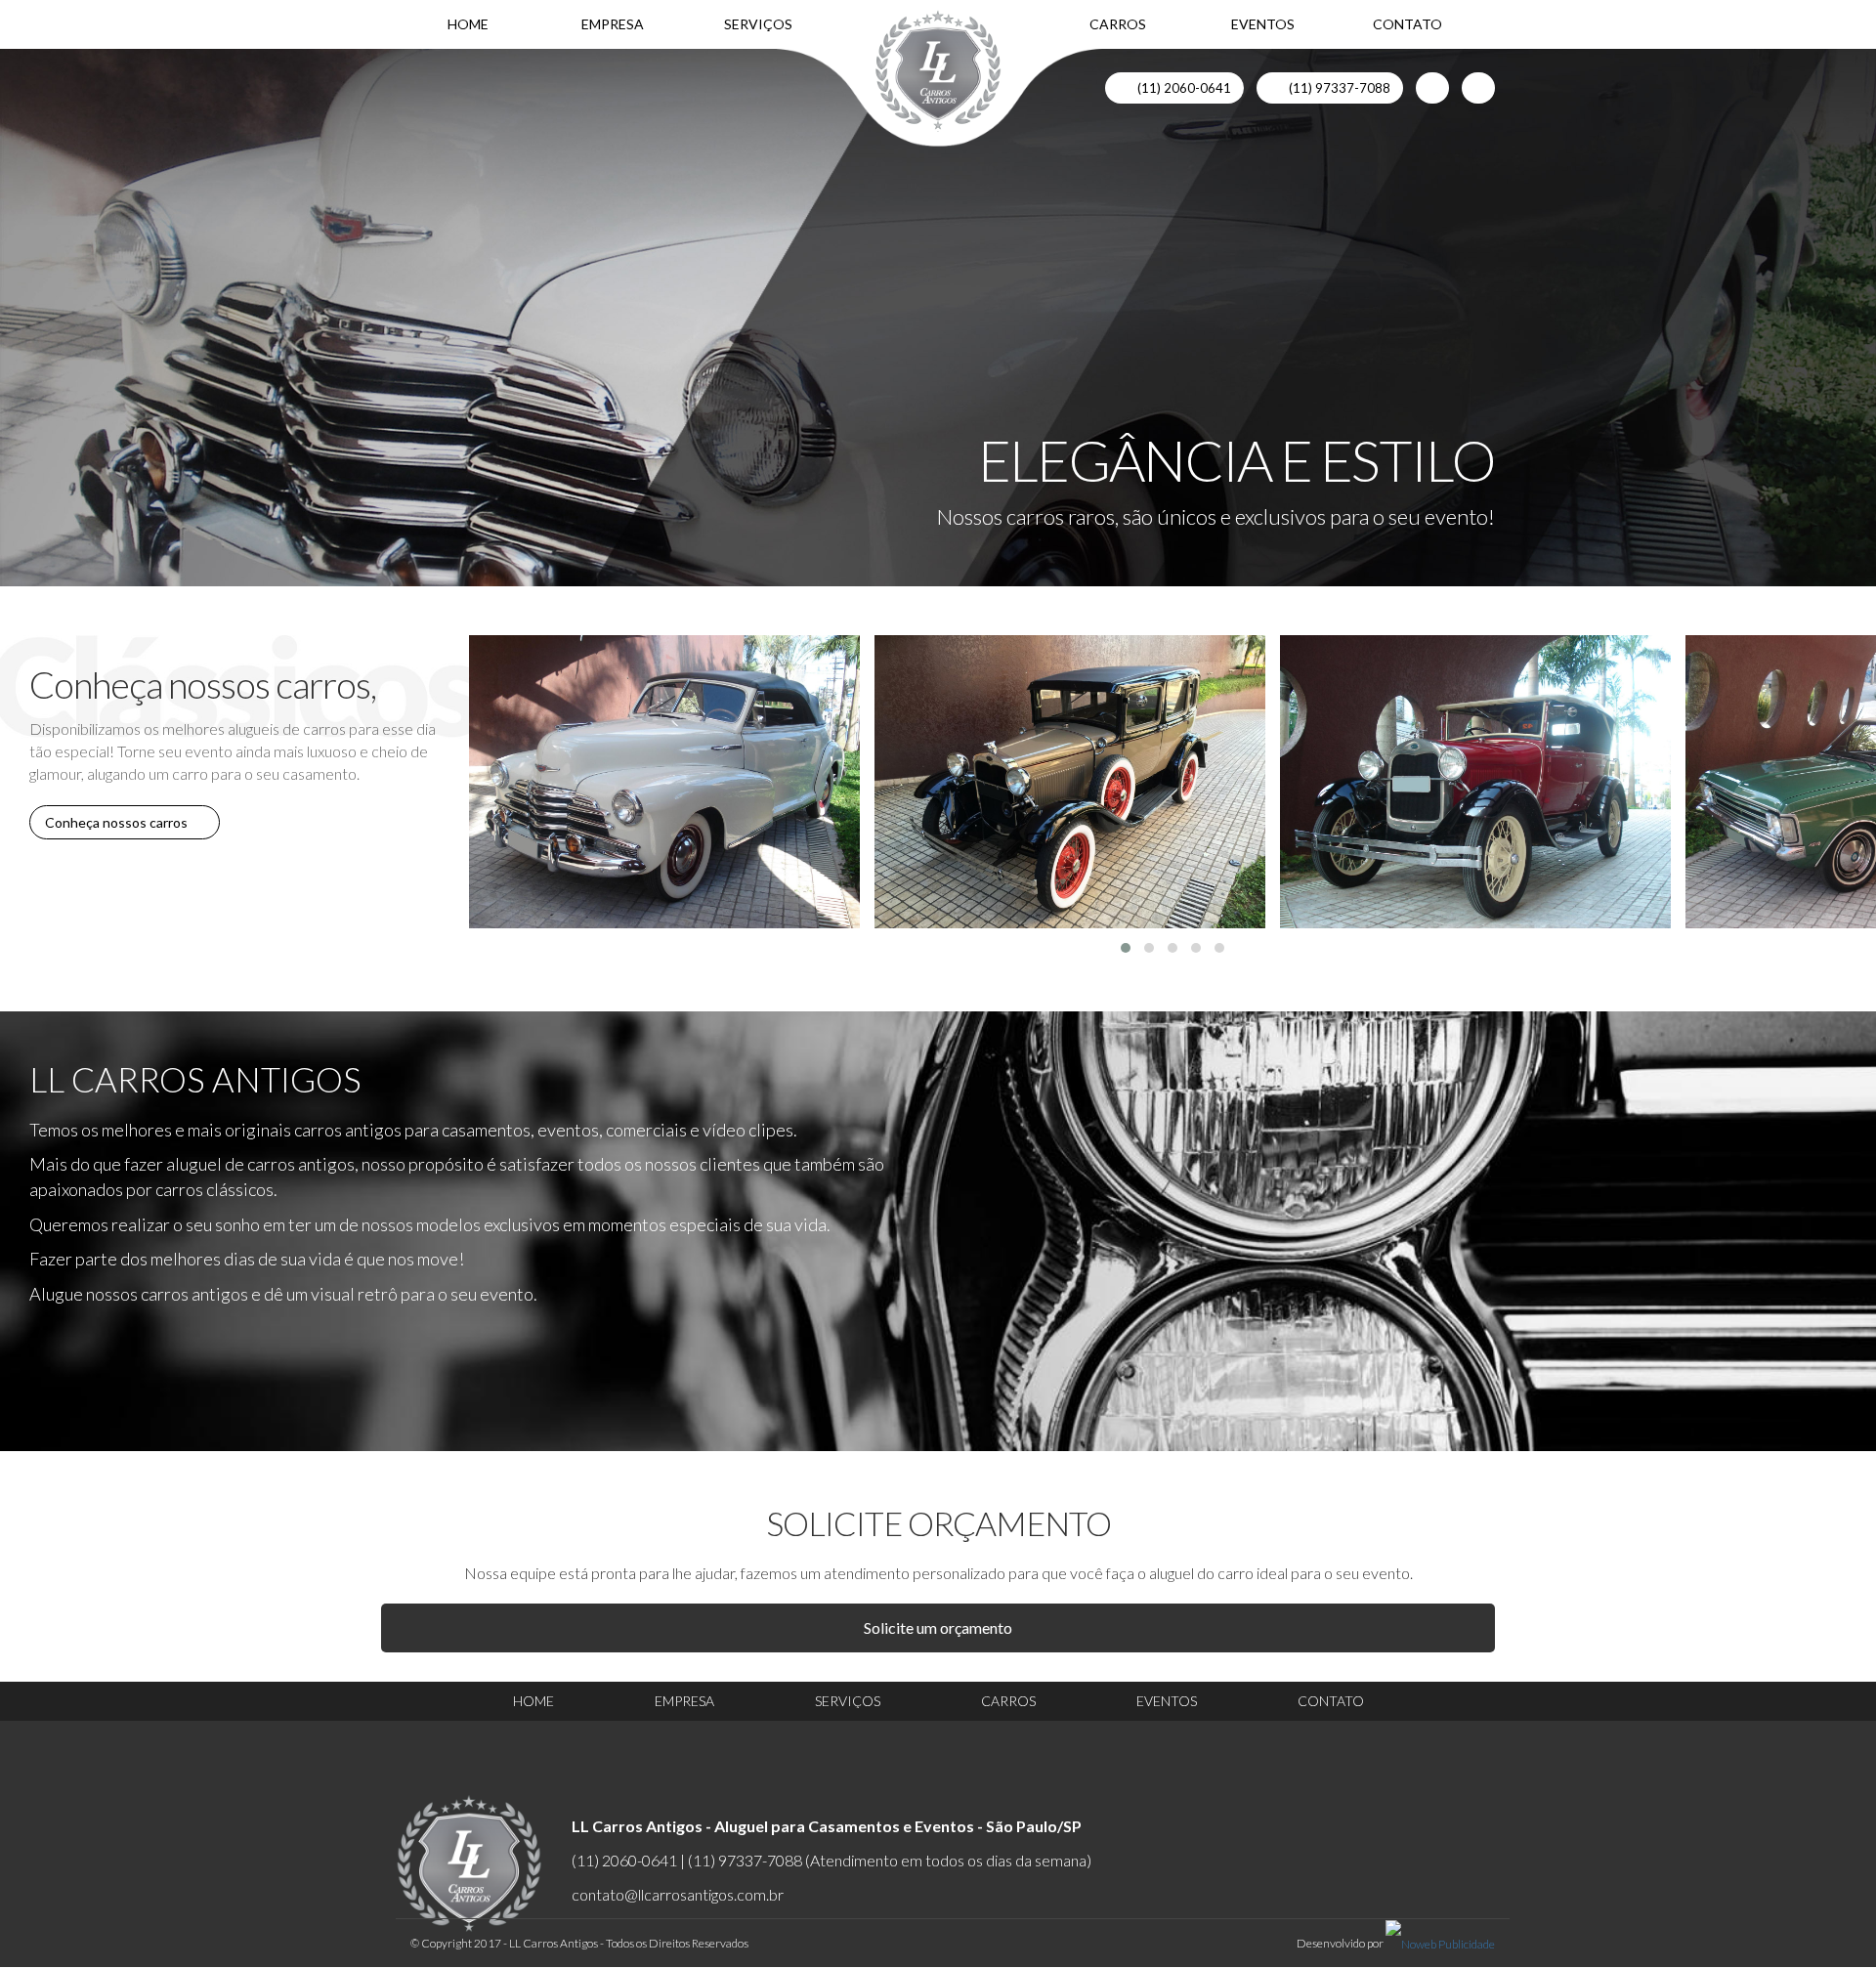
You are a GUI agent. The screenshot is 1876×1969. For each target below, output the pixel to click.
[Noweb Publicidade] (1440, 1943)
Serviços (758, 24)
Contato (1407, 24)
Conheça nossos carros (119, 822)
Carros (1118, 24)
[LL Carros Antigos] (938, 71)
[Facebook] (1432, 88)
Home (468, 24)
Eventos (1263, 24)
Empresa (613, 24)
